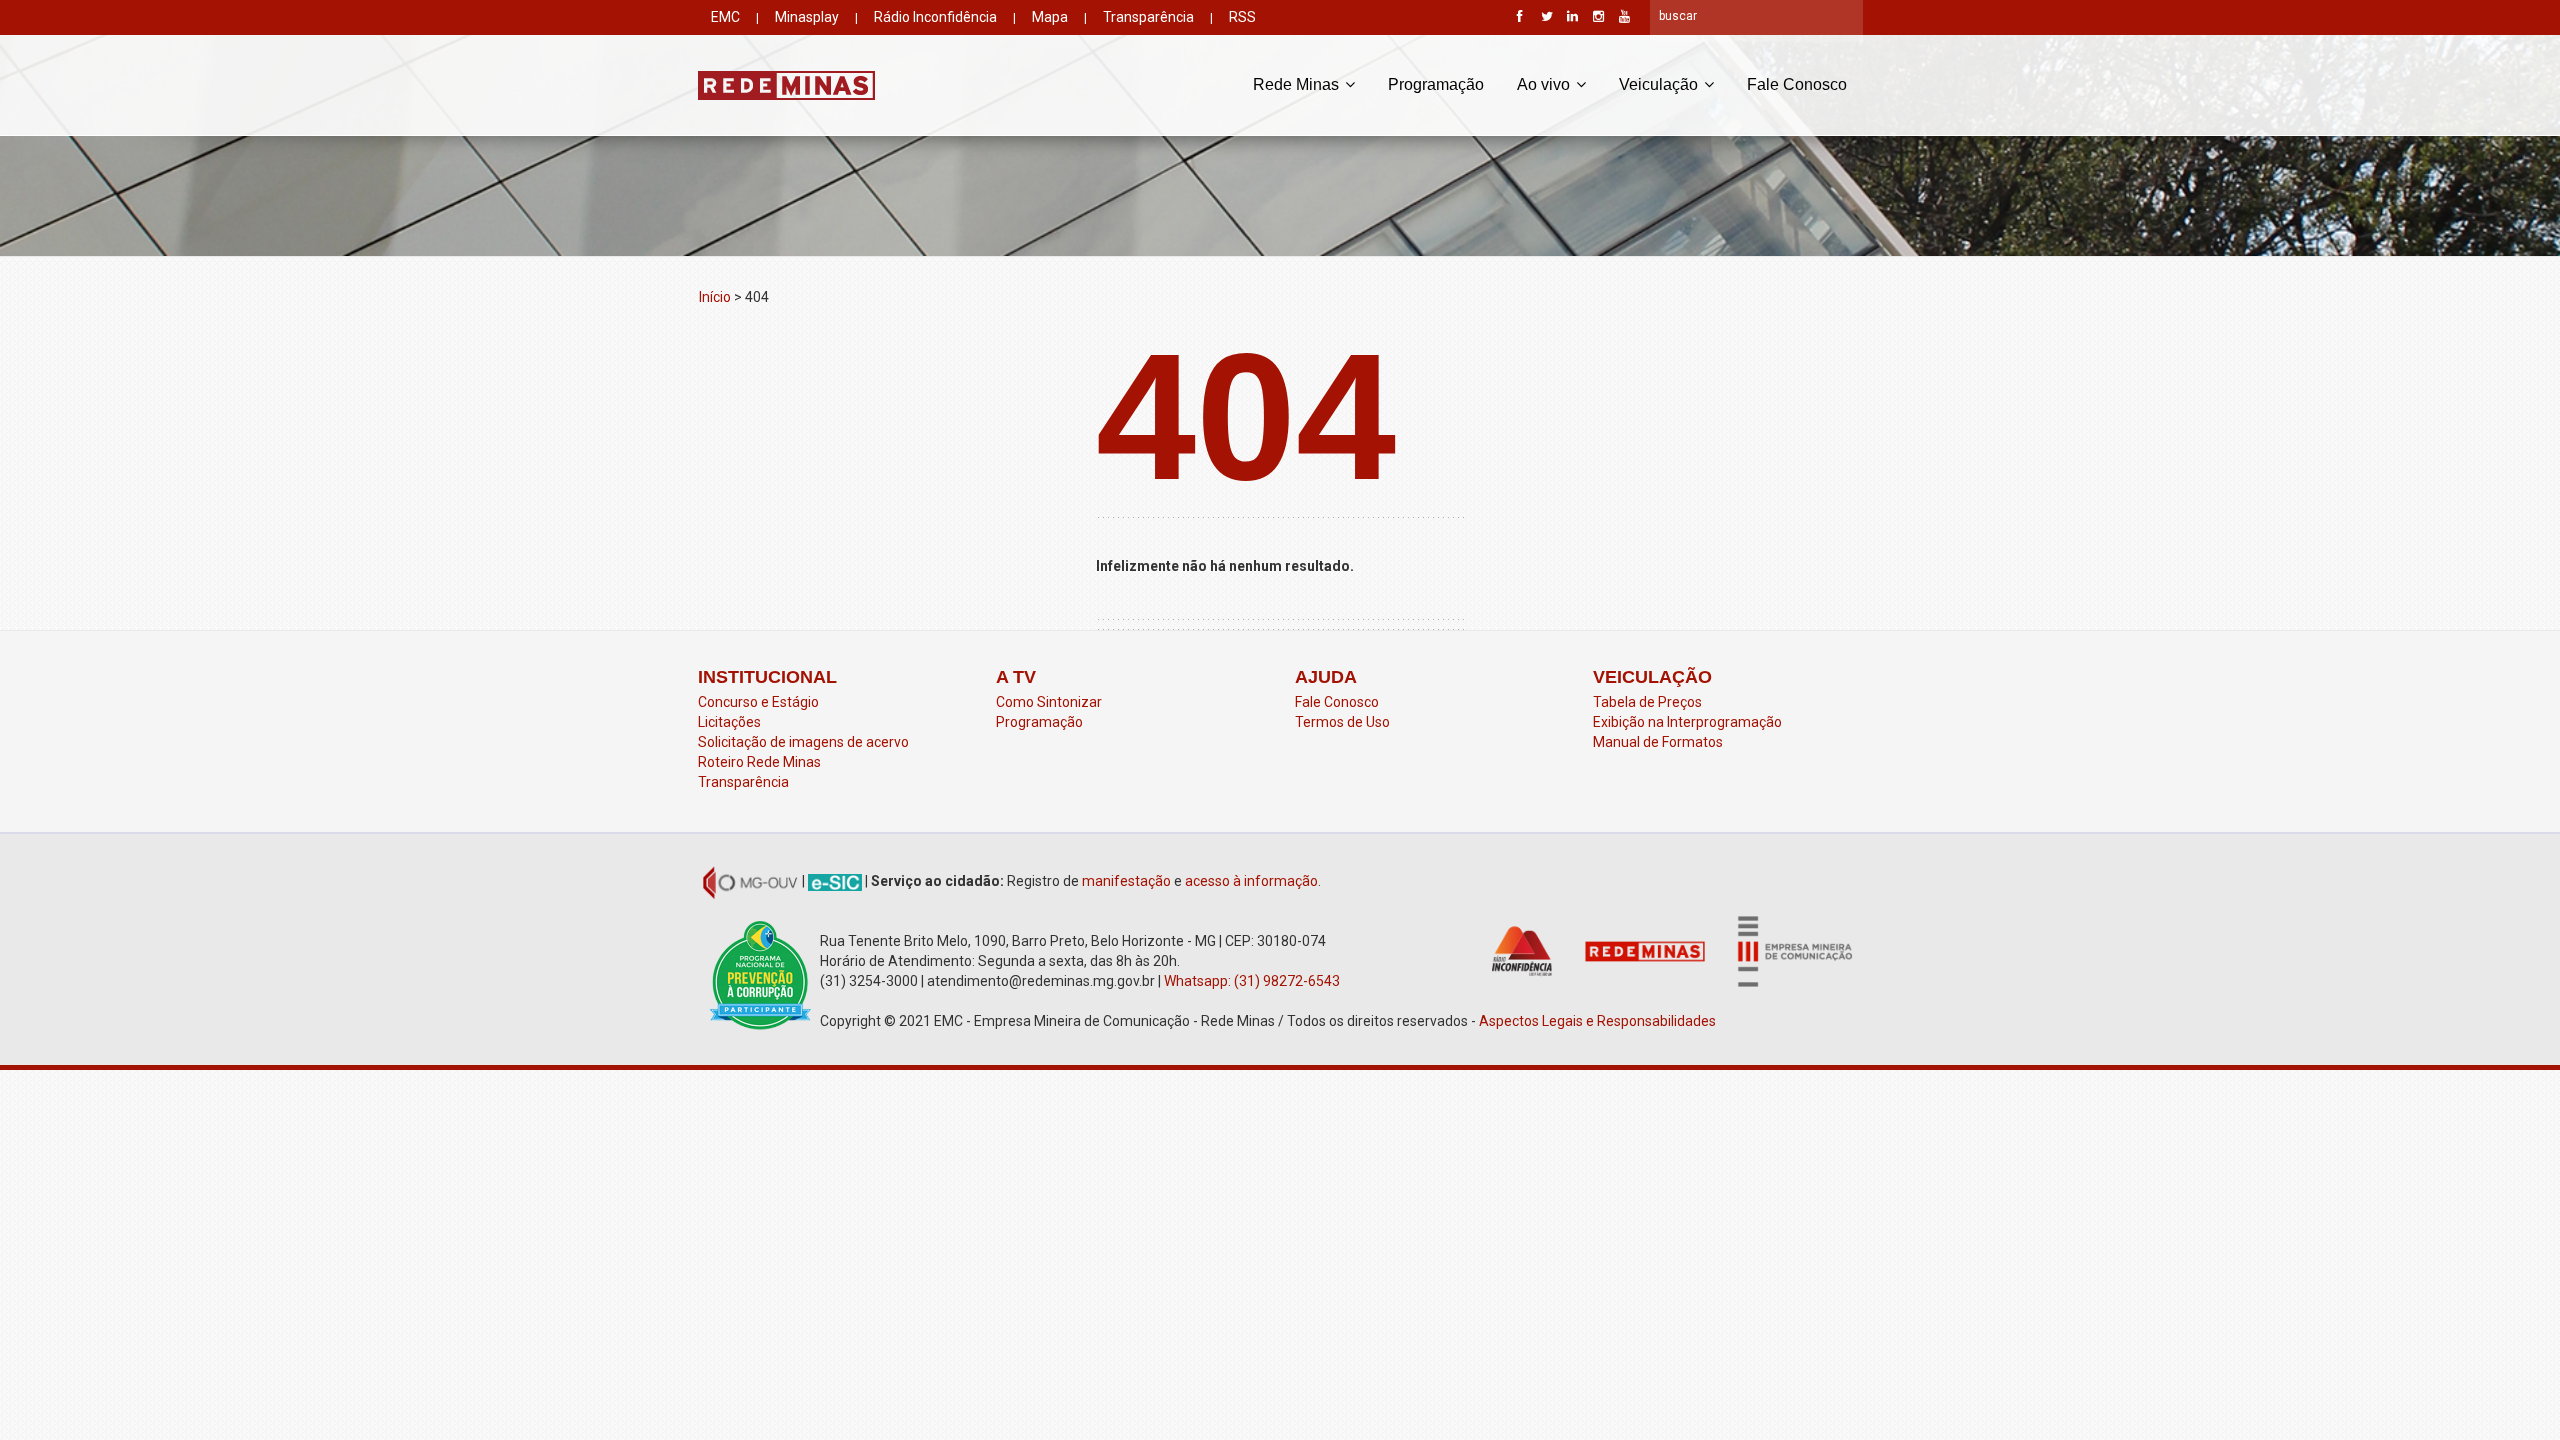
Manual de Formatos (1658, 742)
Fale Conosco (1797, 84)
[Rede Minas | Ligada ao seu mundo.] (786, 85)
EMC (725, 17)
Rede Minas (1298, 84)
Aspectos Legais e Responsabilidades (1599, 1021)
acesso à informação (1251, 881)
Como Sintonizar (1049, 702)
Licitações (729, 722)
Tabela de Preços (1647, 702)
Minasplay (807, 17)
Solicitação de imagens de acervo (803, 742)
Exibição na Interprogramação (1687, 722)
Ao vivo (1545, 84)
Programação (1436, 84)
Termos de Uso (1342, 722)
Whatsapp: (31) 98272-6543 (1252, 981)
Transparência (1148, 17)
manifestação (1126, 881)
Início (715, 297)
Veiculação (1660, 84)
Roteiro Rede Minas (759, 762)
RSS (1242, 17)
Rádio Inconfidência (935, 17)
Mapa (1050, 17)
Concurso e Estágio (758, 702)
